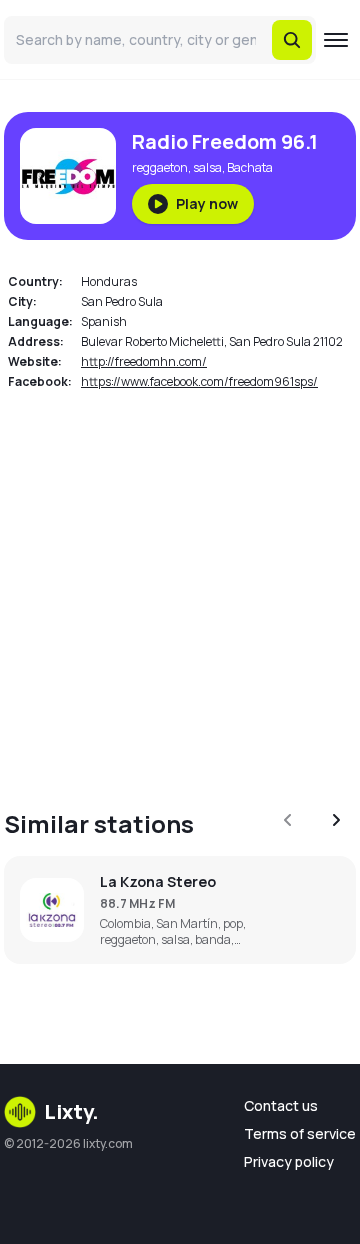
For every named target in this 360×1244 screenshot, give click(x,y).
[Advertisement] (180, 588)
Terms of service (300, 1133)
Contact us (281, 1105)
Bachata (250, 167)
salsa (207, 167)
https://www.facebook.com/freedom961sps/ (199, 381)
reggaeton (160, 167)
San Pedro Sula (122, 301)
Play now (207, 203)
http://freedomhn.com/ (144, 361)
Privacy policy (289, 1161)
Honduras (109, 281)
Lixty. (71, 1111)
